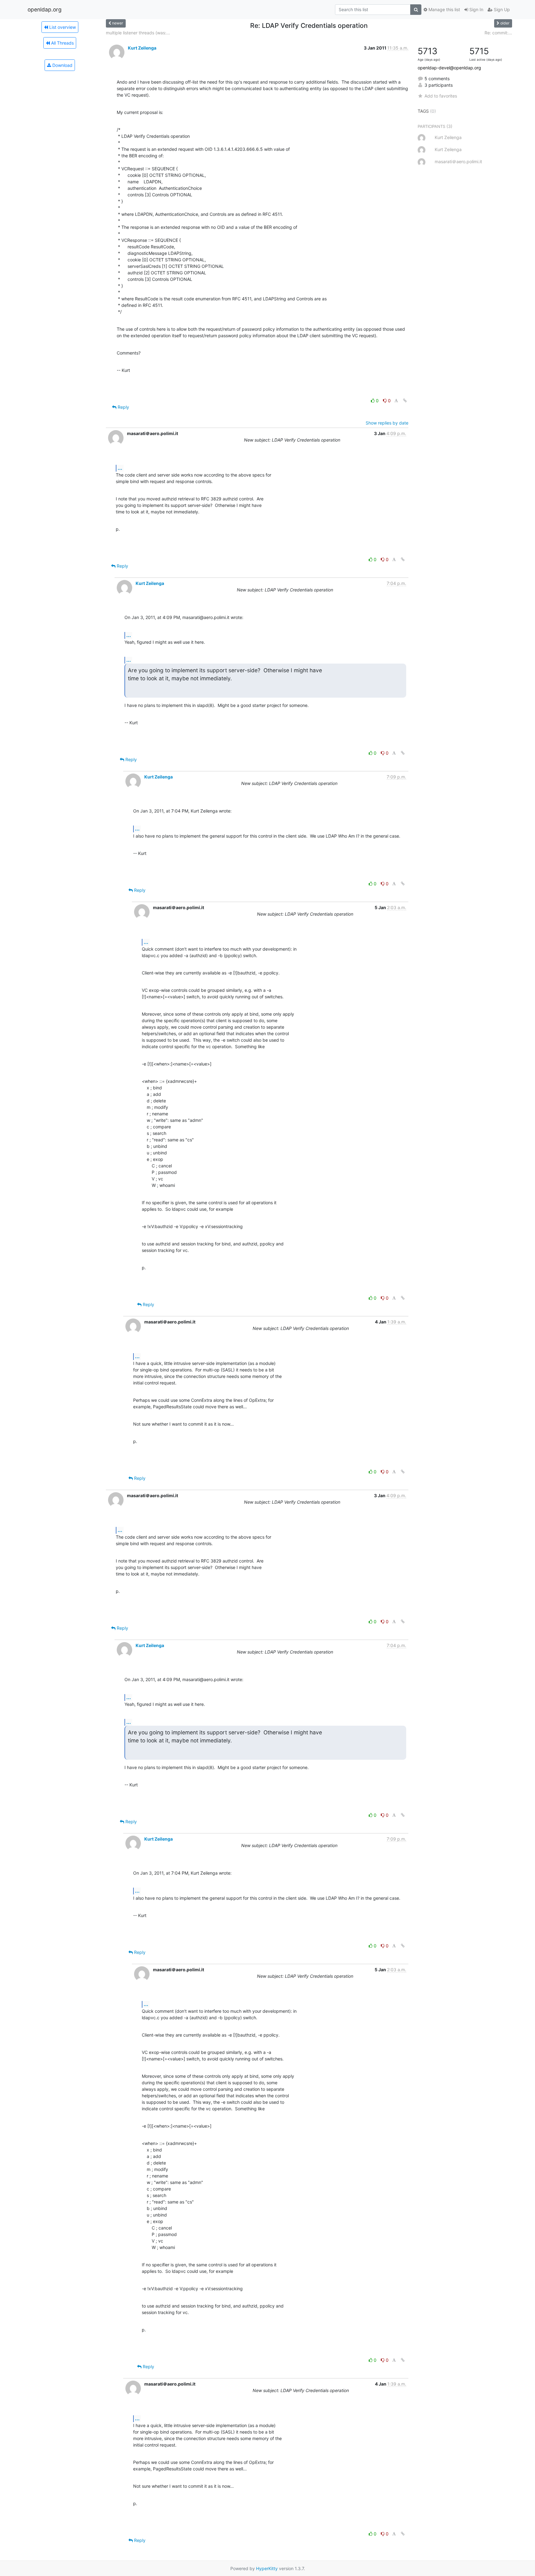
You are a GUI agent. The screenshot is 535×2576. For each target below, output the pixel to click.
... (120, 468)
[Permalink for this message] (405, 401)
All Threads (62, 43)
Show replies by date (387, 423)
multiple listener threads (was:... (138, 33)
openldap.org (45, 9)
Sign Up (501, 9)
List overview (62, 27)
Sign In (476, 9)
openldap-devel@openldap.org (449, 68)
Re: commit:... (498, 33)
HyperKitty (267, 2568)
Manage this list (444, 9)
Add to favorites (441, 96)
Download (62, 65)
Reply (123, 407)
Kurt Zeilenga (142, 48)
